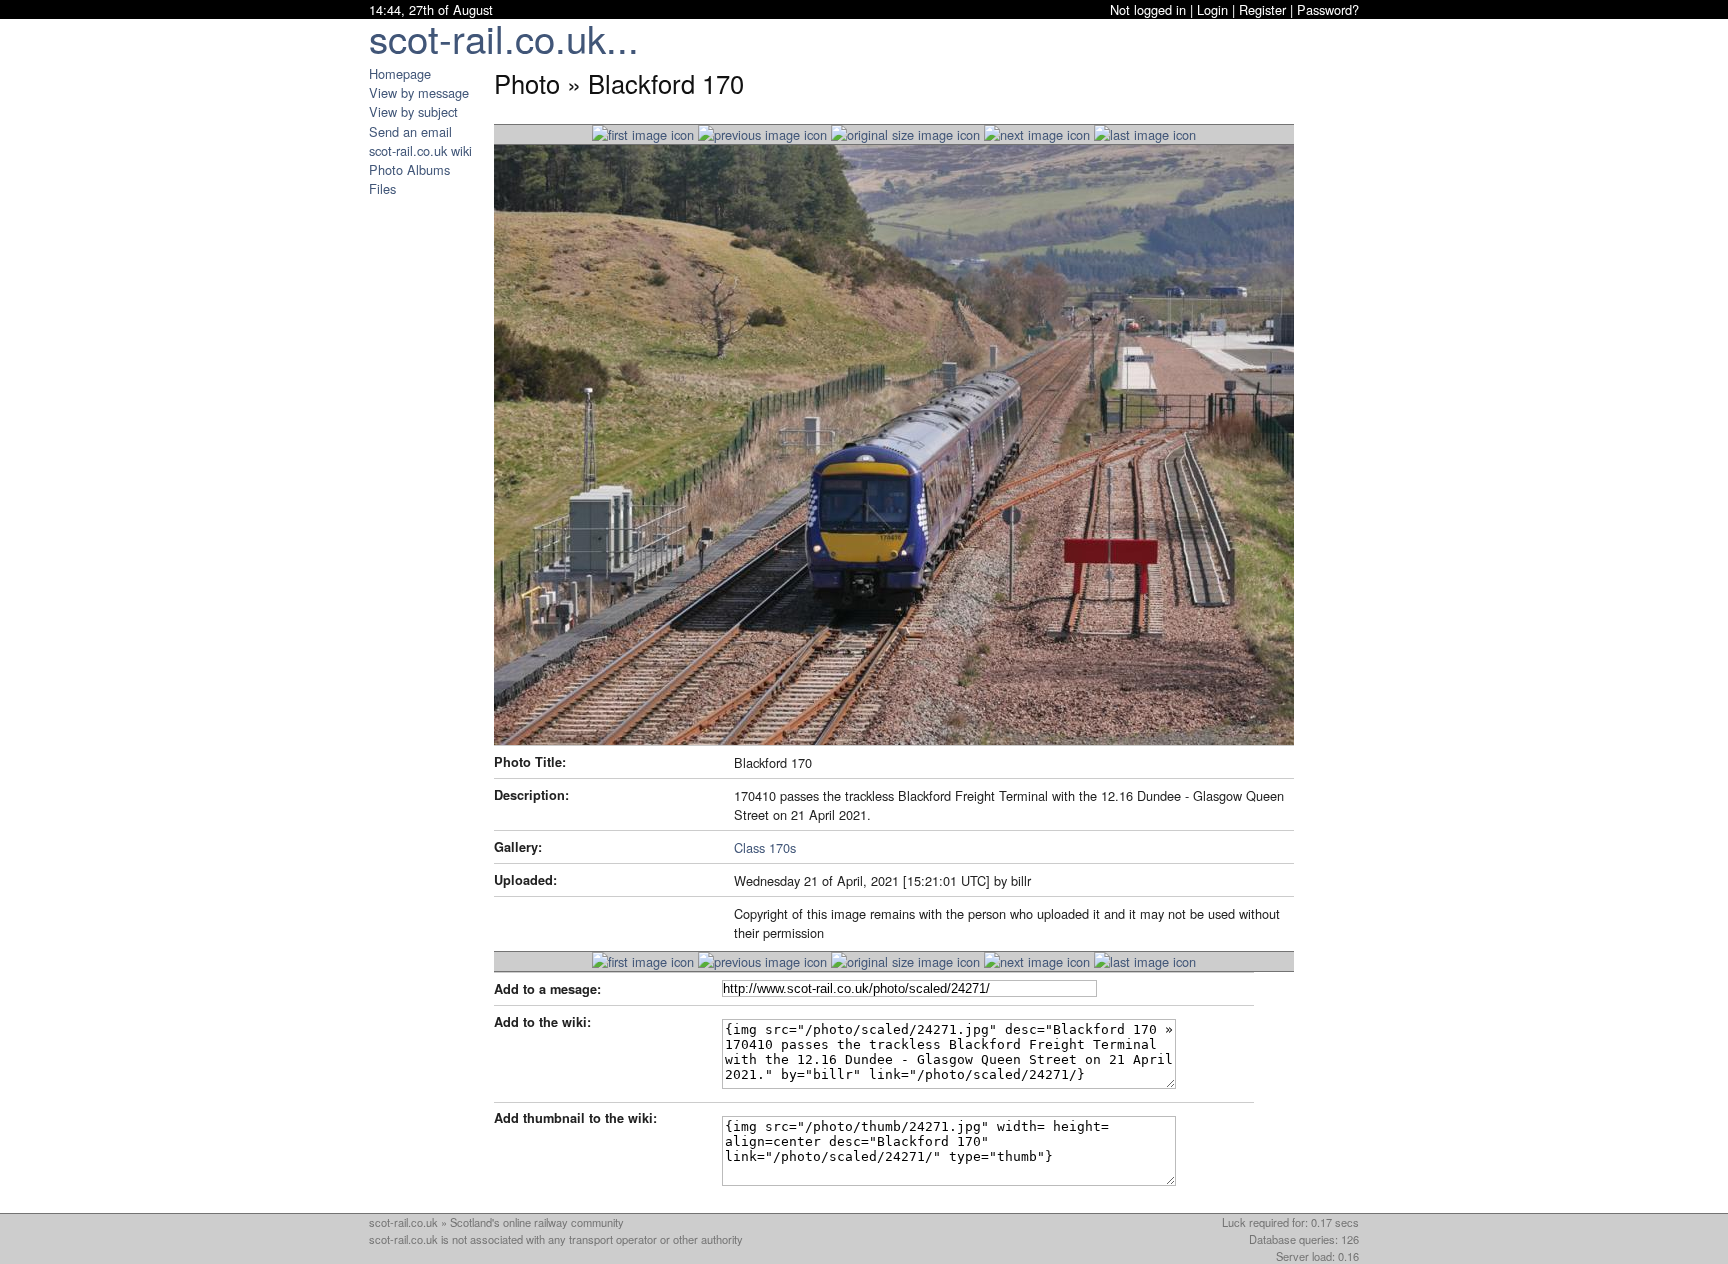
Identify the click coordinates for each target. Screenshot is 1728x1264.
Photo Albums (409, 169)
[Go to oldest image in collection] (1145, 134)
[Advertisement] (429, 498)
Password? (1328, 9)
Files (382, 188)
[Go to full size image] (905, 134)
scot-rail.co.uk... (504, 37)
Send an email (410, 131)
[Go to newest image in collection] (643, 134)
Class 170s (765, 847)
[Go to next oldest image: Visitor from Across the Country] (1037, 134)
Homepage (400, 73)
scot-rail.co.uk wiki (420, 150)
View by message (419, 92)
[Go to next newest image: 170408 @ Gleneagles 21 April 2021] (762, 134)
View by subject (413, 111)
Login (1212, 9)
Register (1262, 9)
